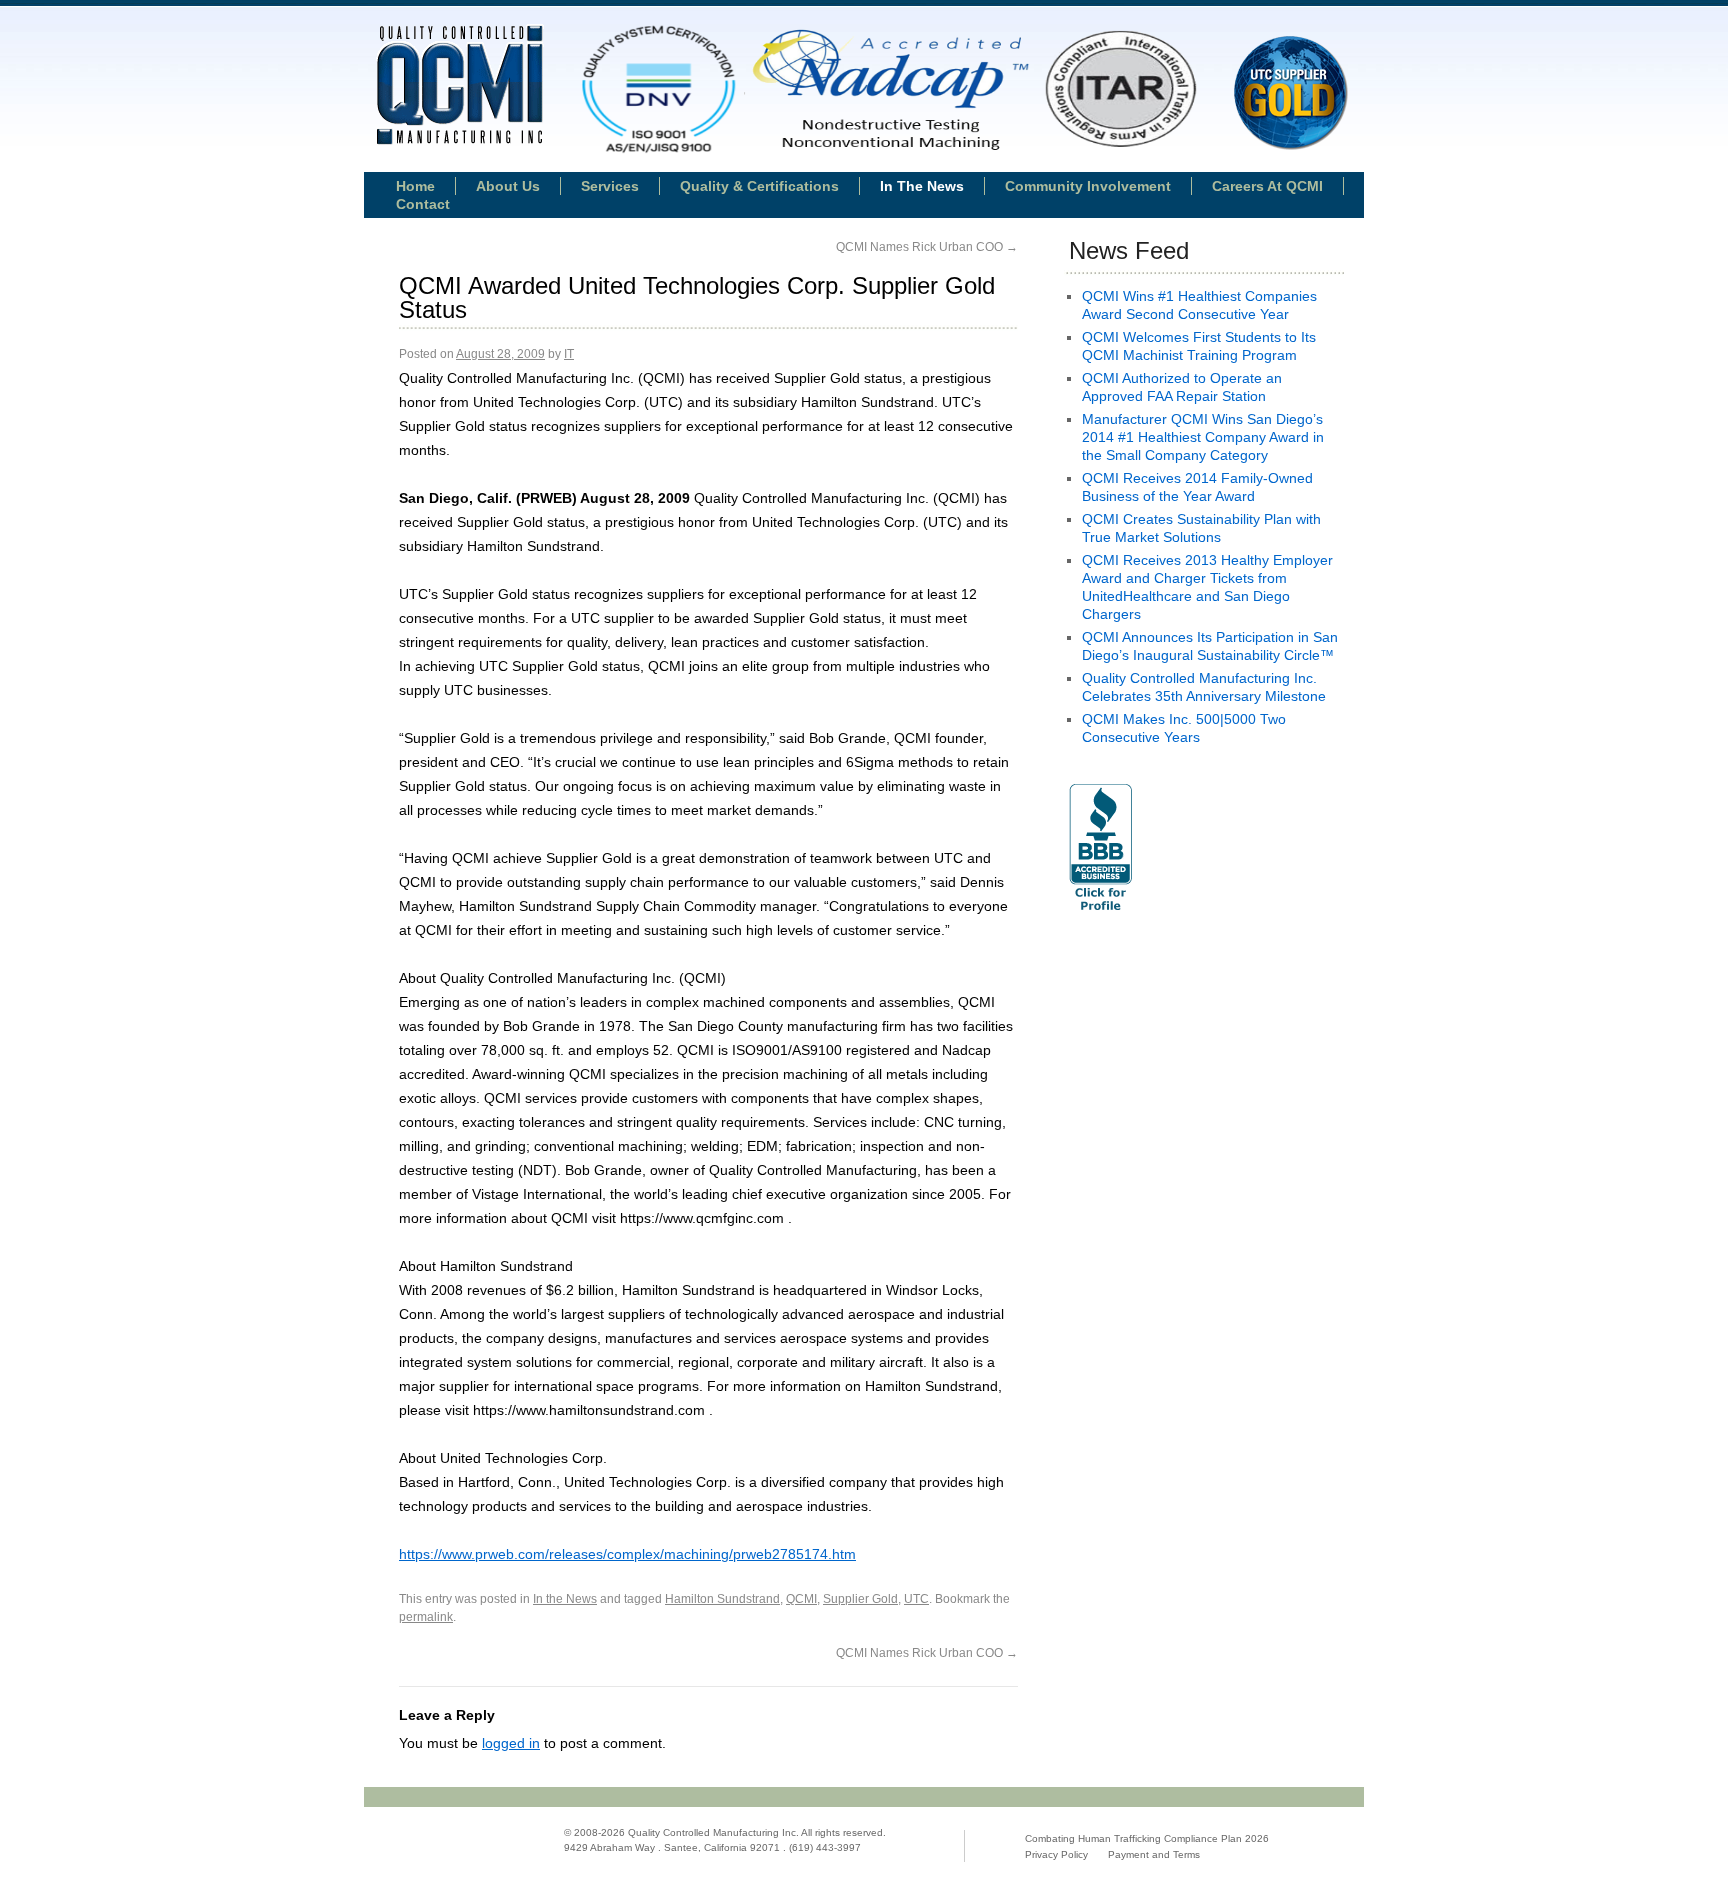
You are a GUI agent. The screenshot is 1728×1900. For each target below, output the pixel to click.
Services (610, 186)
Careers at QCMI (1267, 186)
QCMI (801, 1599)
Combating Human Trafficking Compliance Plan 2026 (1147, 1838)
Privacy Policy (1056, 1854)
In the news (922, 186)
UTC (916, 1599)
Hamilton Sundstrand (722, 1599)
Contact (423, 204)
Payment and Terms (1154, 1854)
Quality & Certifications (759, 186)
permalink (426, 1617)
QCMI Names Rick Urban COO (927, 247)
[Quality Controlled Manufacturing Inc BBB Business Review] (1100, 913)
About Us (508, 186)
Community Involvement (1088, 186)
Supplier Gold (860, 1599)
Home (415, 186)
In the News (565, 1599)
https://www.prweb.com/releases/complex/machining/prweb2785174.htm (627, 1554)
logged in (511, 1743)
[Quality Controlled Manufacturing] (459, 86)
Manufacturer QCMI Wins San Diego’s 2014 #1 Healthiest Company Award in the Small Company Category (1203, 437)
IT (569, 354)
